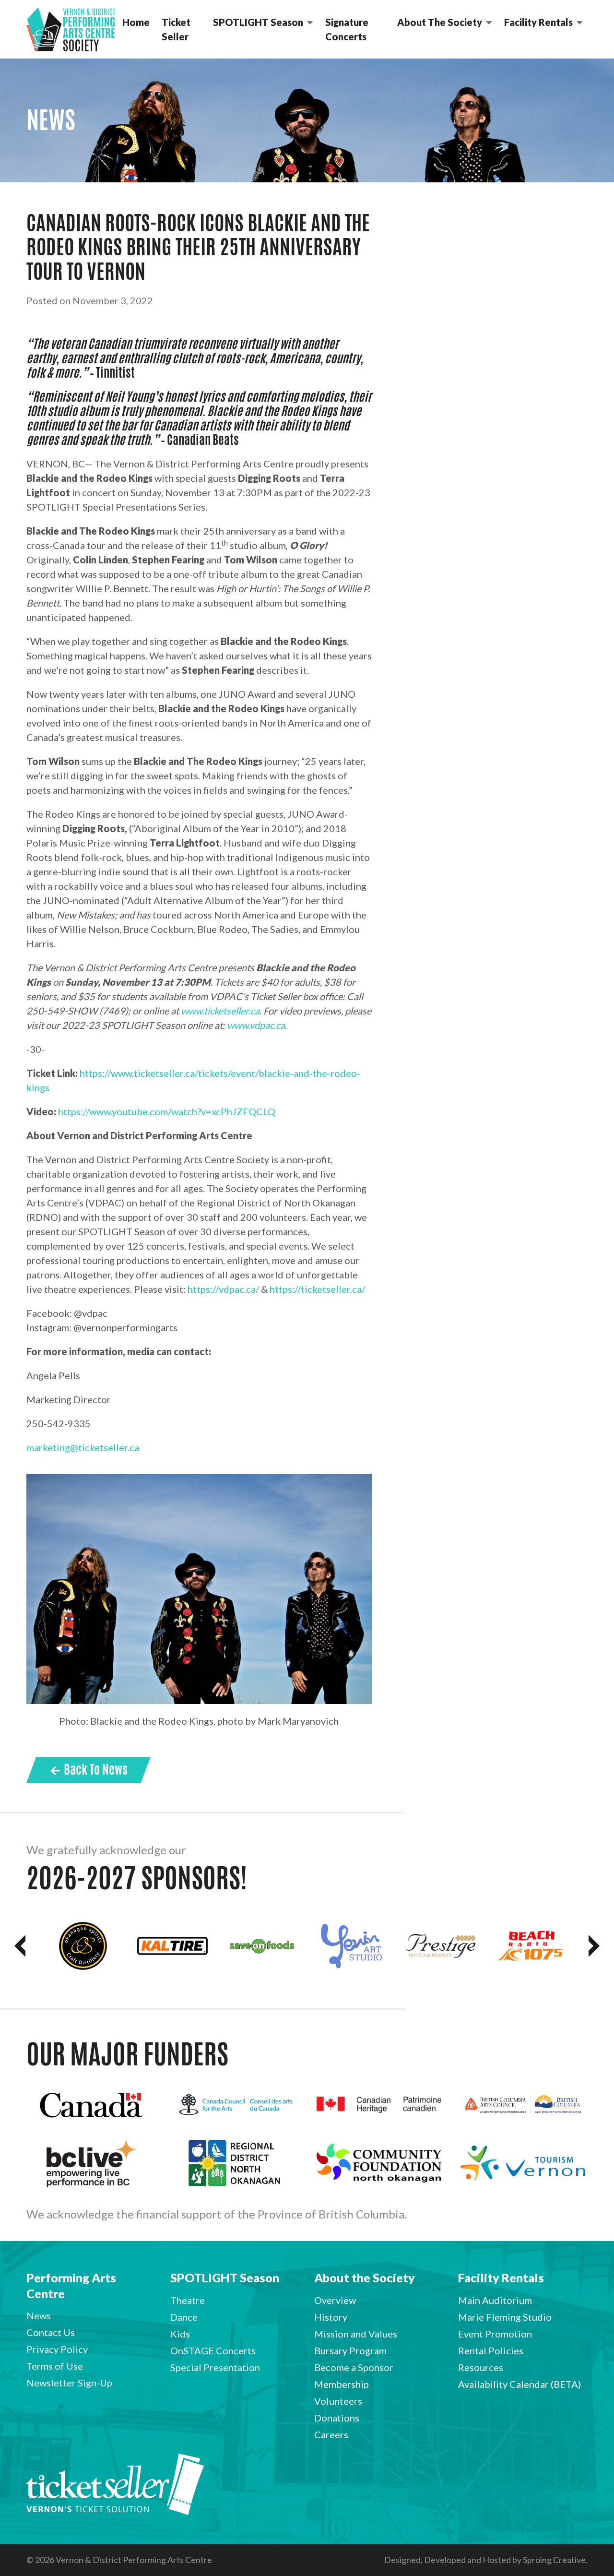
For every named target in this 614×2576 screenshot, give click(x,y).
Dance (184, 2317)
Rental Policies (491, 2350)
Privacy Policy (57, 2349)
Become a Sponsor (354, 2367)
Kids (180, 2334)
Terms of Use (55, 2366)
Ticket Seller (176, 29)
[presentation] (20, 1946)
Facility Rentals (538, 22)
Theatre (188, 2300)
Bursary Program (350, 2350)
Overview (335, 2300)
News (39, 2315)
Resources (481, 2367)
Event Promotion (495, 2334)
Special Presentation (215, 2367)
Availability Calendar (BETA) (520, 2384)
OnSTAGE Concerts (213, 2350)
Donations (337, 2418)
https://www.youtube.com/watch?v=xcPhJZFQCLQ (167, 1111)
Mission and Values (356, 2334)
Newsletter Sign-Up (69, 2383)
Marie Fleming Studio (505, 2317)
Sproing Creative (554, 2560)
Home (136, 22)
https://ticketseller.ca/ (317, 1289)
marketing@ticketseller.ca (83, 1447)
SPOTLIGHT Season (258, 22)
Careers (331, 2434)
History (331, 2317)
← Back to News (89, 1769)
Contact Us (51, 2332)
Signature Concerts (347, 29)
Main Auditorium (495, 2300)
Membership (342, 2384)
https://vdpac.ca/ (223, 1289)
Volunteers (338, 2401)
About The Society (440, 22)
